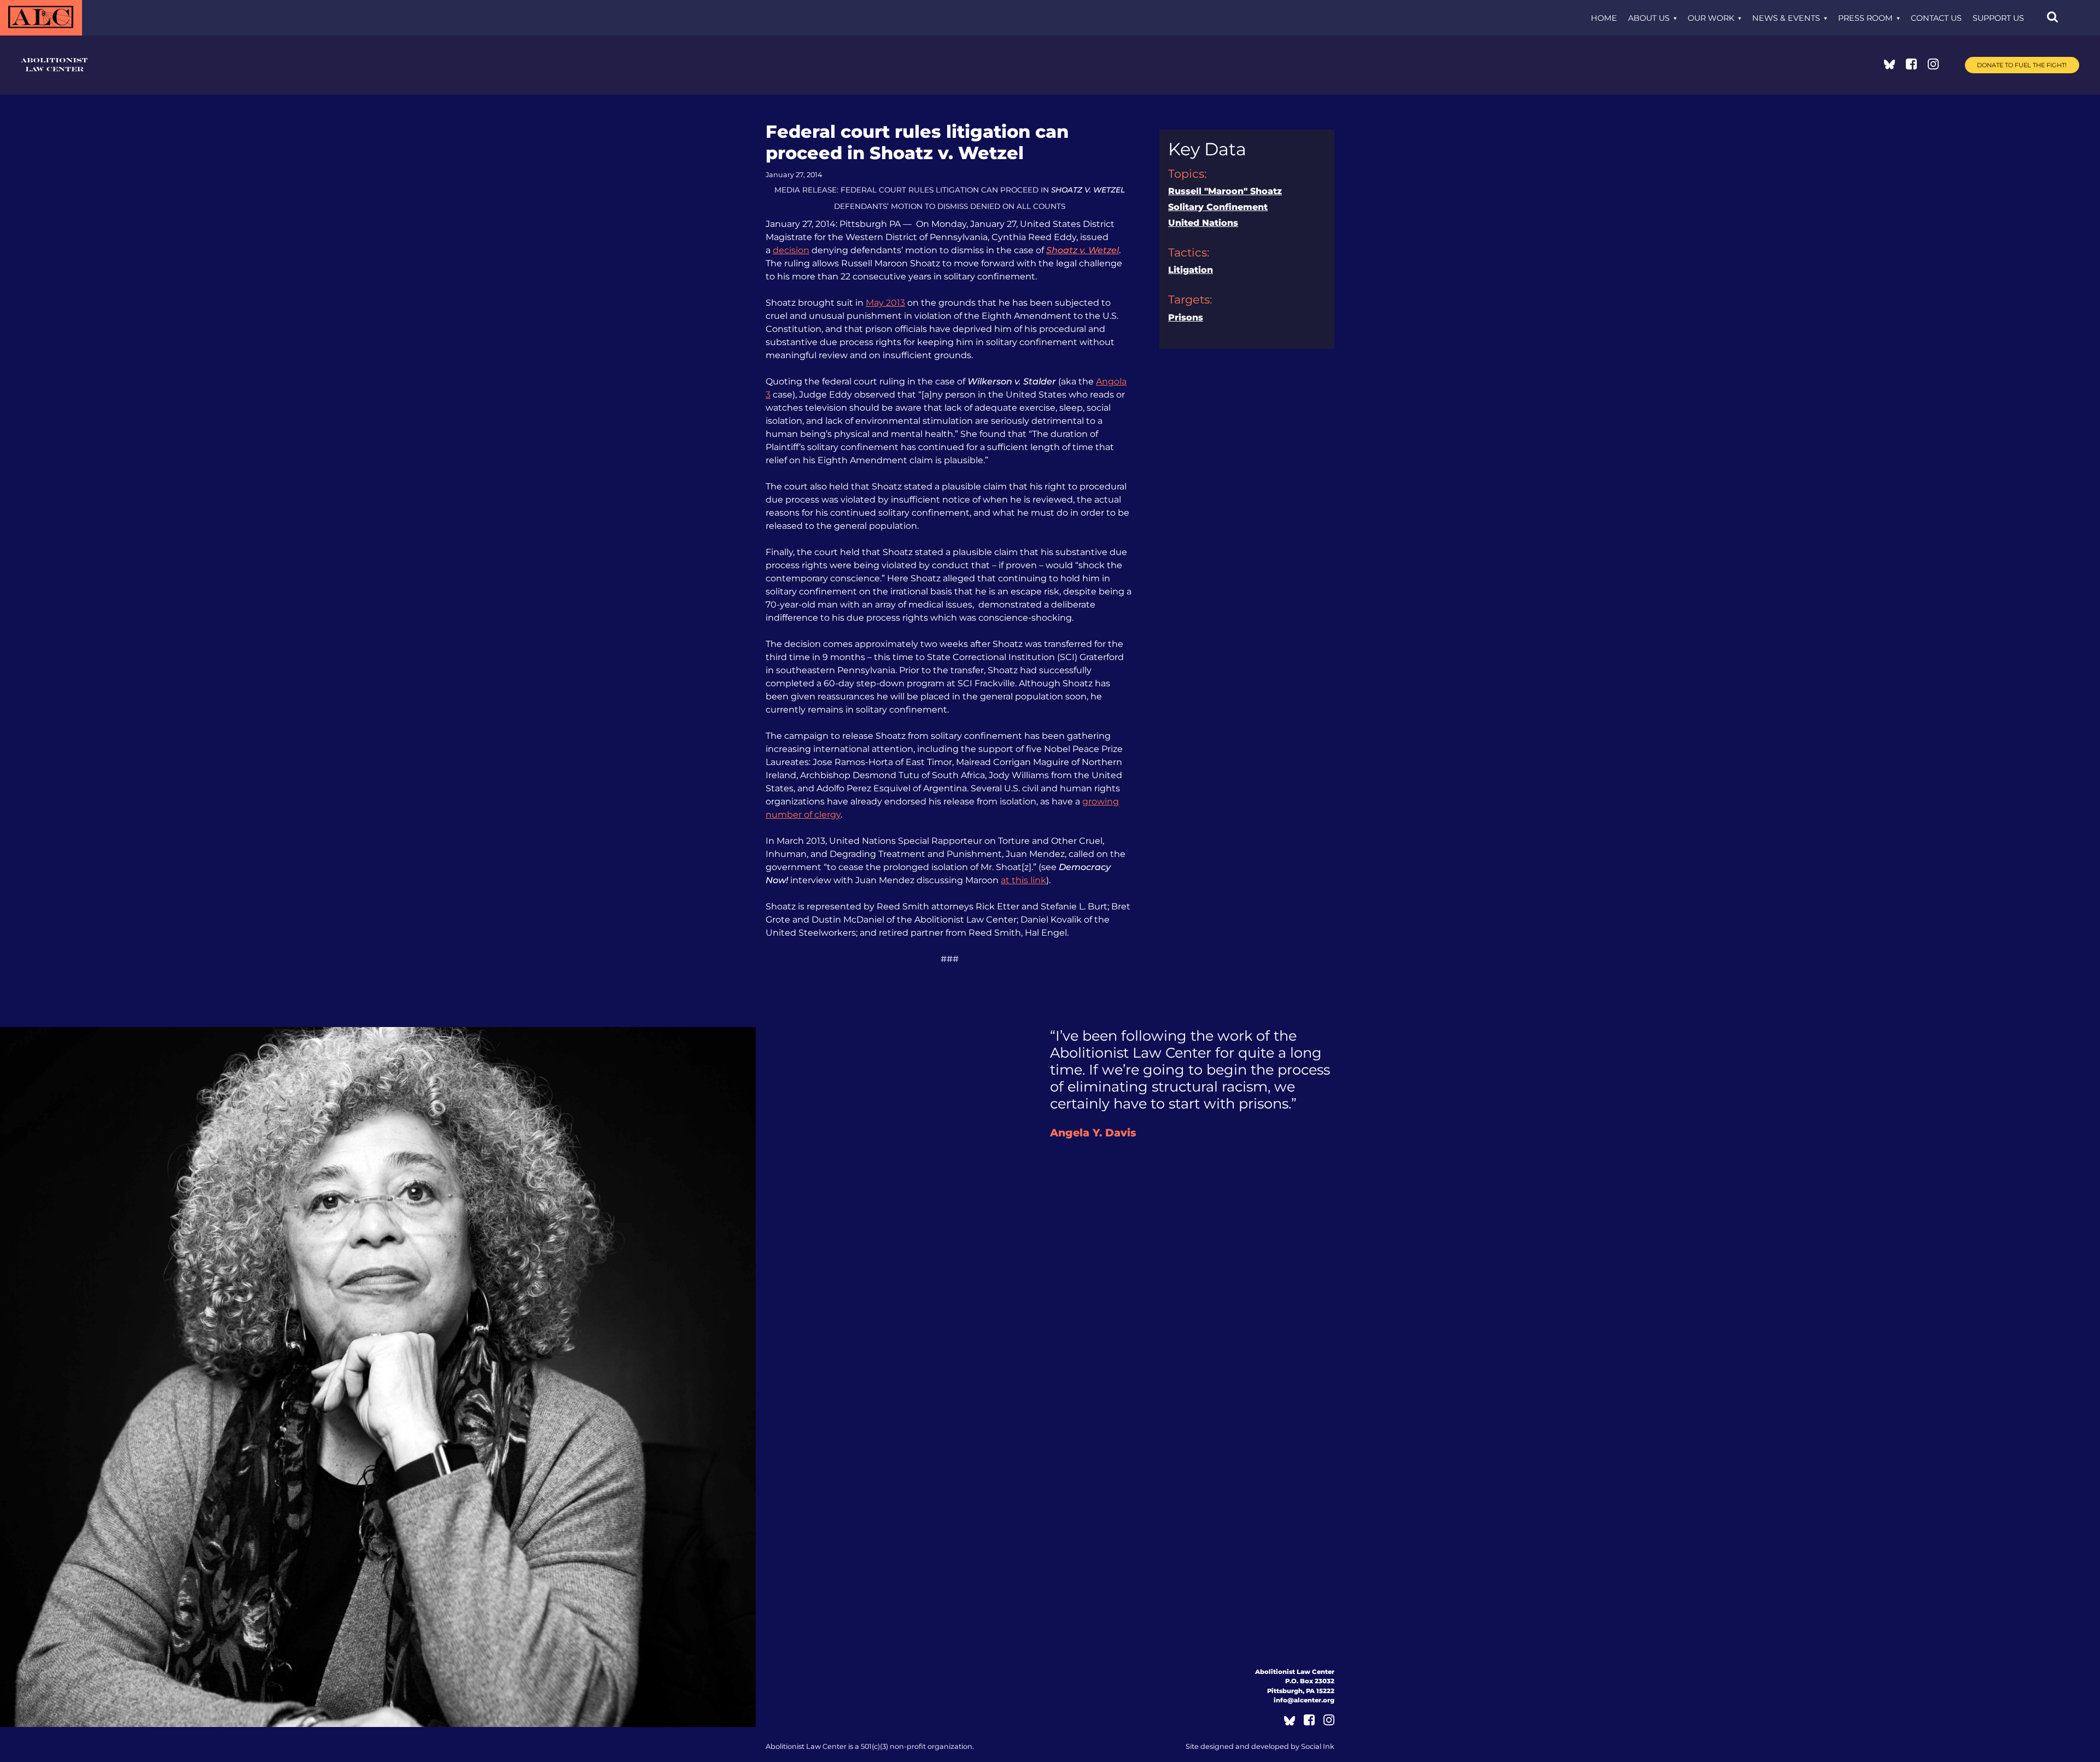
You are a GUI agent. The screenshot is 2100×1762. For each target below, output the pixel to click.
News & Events (1786, 18)
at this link (1023, 880)
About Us (1649, 18)
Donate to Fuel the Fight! (2022, 65)
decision (791, 250)
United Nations (1203, 223)
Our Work (1711, 18)
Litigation (1191, 270)
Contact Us (1936, 18)
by (1260, 1746)
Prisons (1186, 317)
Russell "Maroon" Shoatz (1225, 191)
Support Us (1998, 18)
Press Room (1865, 18)
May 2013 (885, 303)
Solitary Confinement (1218, 207)
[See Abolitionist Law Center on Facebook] (1911, 66)
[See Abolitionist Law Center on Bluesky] (1889, 66)
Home (1604, 18)
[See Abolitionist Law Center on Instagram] (1933, 66)
